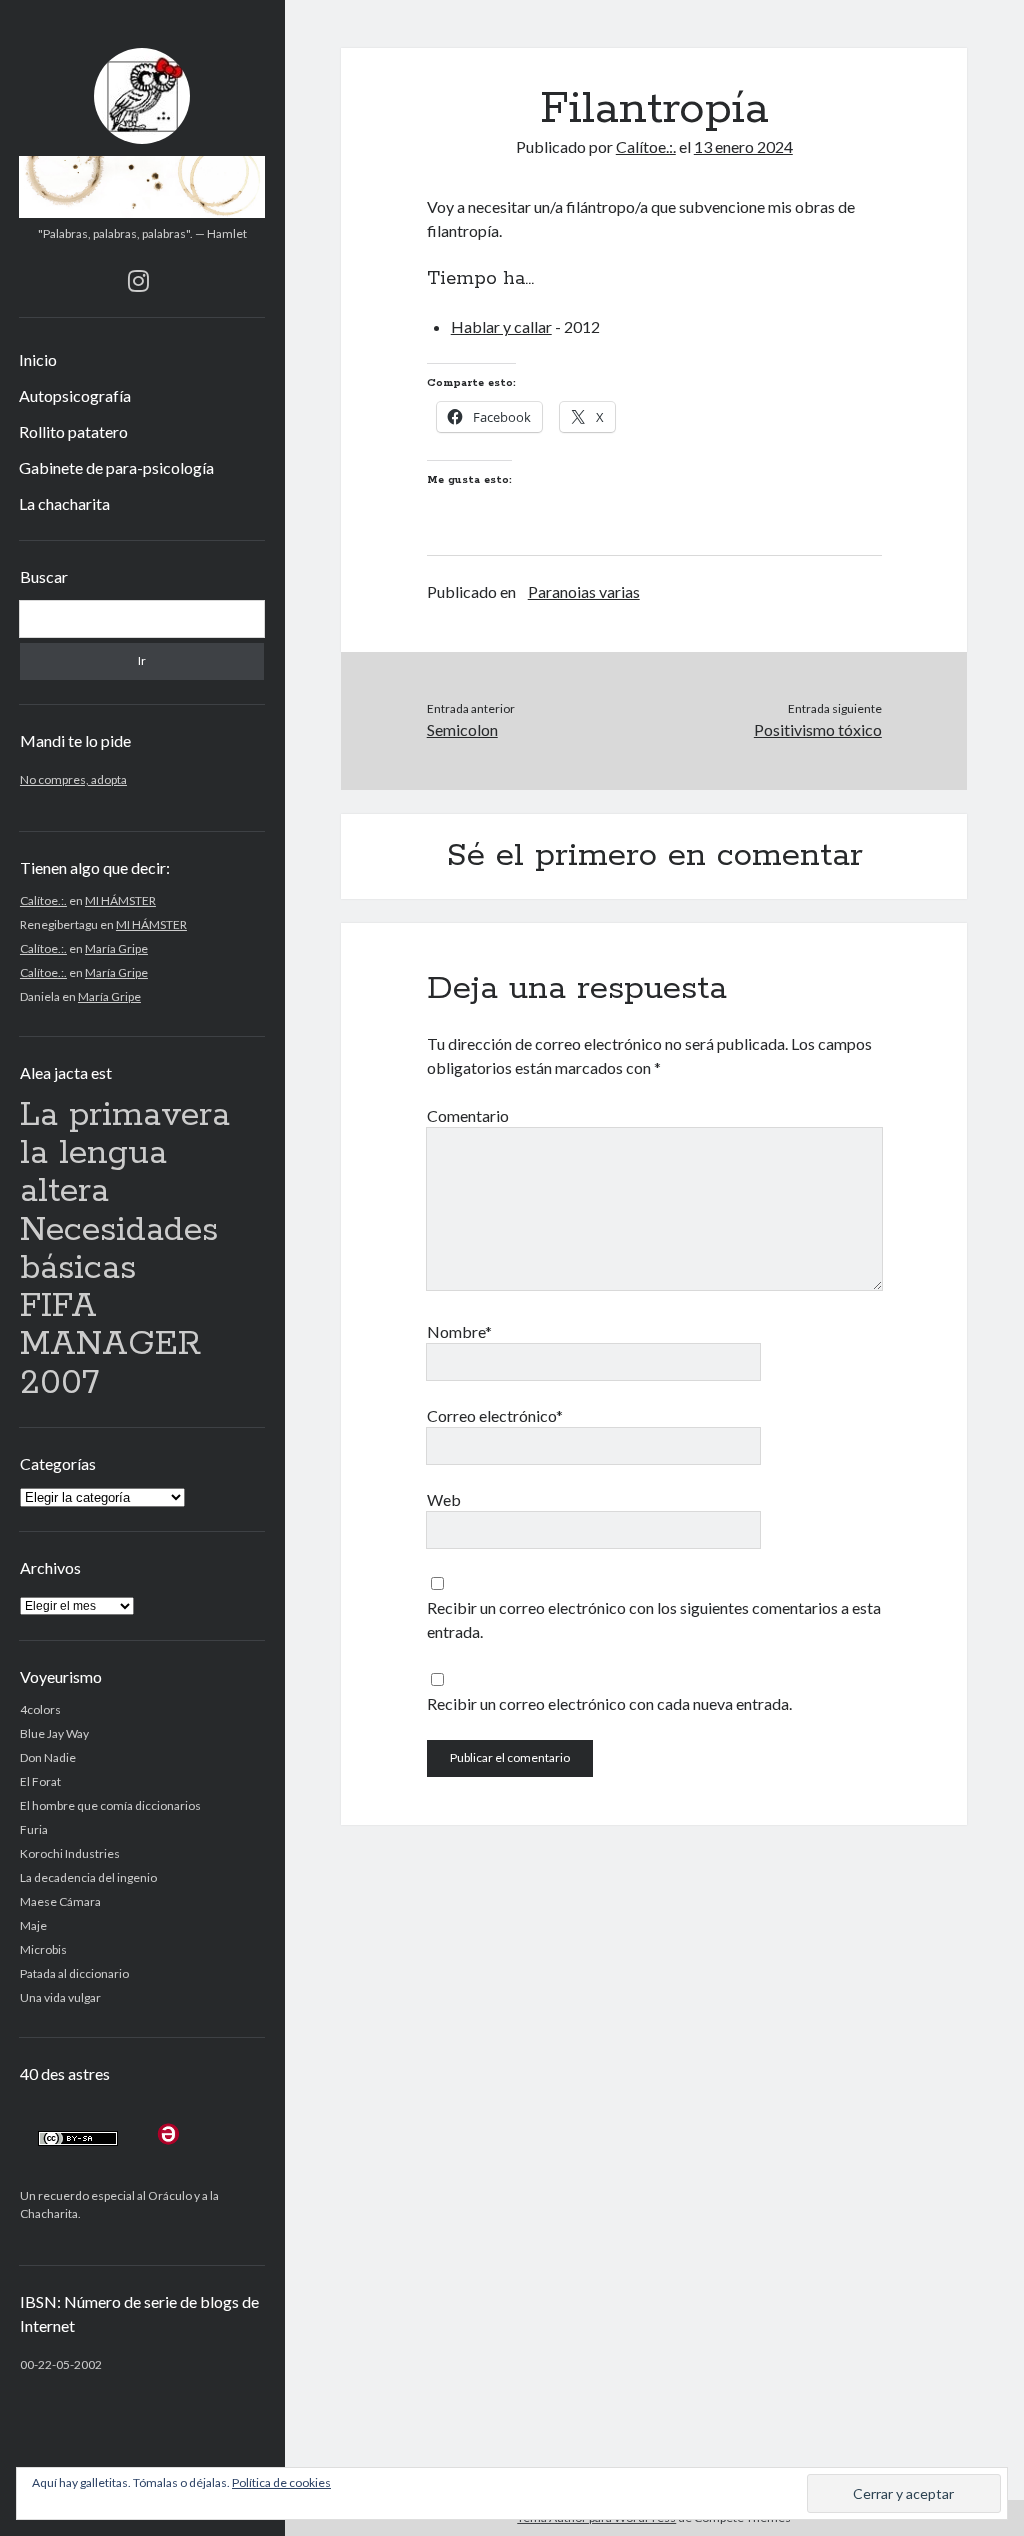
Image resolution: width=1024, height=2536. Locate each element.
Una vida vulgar (60, 1997)
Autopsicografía (75, 395)
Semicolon (462, 729)
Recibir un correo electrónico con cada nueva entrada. (609, 1703)
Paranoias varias (584, 591)
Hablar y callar (501, 326)
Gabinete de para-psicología (116, 467)
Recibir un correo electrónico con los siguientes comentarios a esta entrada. (654, 1619)
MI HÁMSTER (120, 900)
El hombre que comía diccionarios (110, 1805)
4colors (40, 1709)
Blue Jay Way (54, 1733)
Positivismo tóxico (818, 729)
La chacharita (64, 503)
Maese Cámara (60, 1901)
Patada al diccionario (74, 1973)
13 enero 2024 (743, 146)
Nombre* (459, 1331)
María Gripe (116, 948)
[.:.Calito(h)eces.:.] (142, 211)
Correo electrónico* (495, 1415)
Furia (34, 1829)
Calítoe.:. (43, 900)
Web (444, 1499)
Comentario (468, 1115)
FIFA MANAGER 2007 (110, 1345)
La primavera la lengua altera (125, 1154)
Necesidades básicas (119, 1249)
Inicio (38, 359)
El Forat (40, 1781)
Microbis (43, 1949)
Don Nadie (48, 1757)
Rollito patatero (73, 431)
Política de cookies (281, 2482)
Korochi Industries (70, 1853)
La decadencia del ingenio (88, 1877)
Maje (33, 1925)
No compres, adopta (73, 779)
